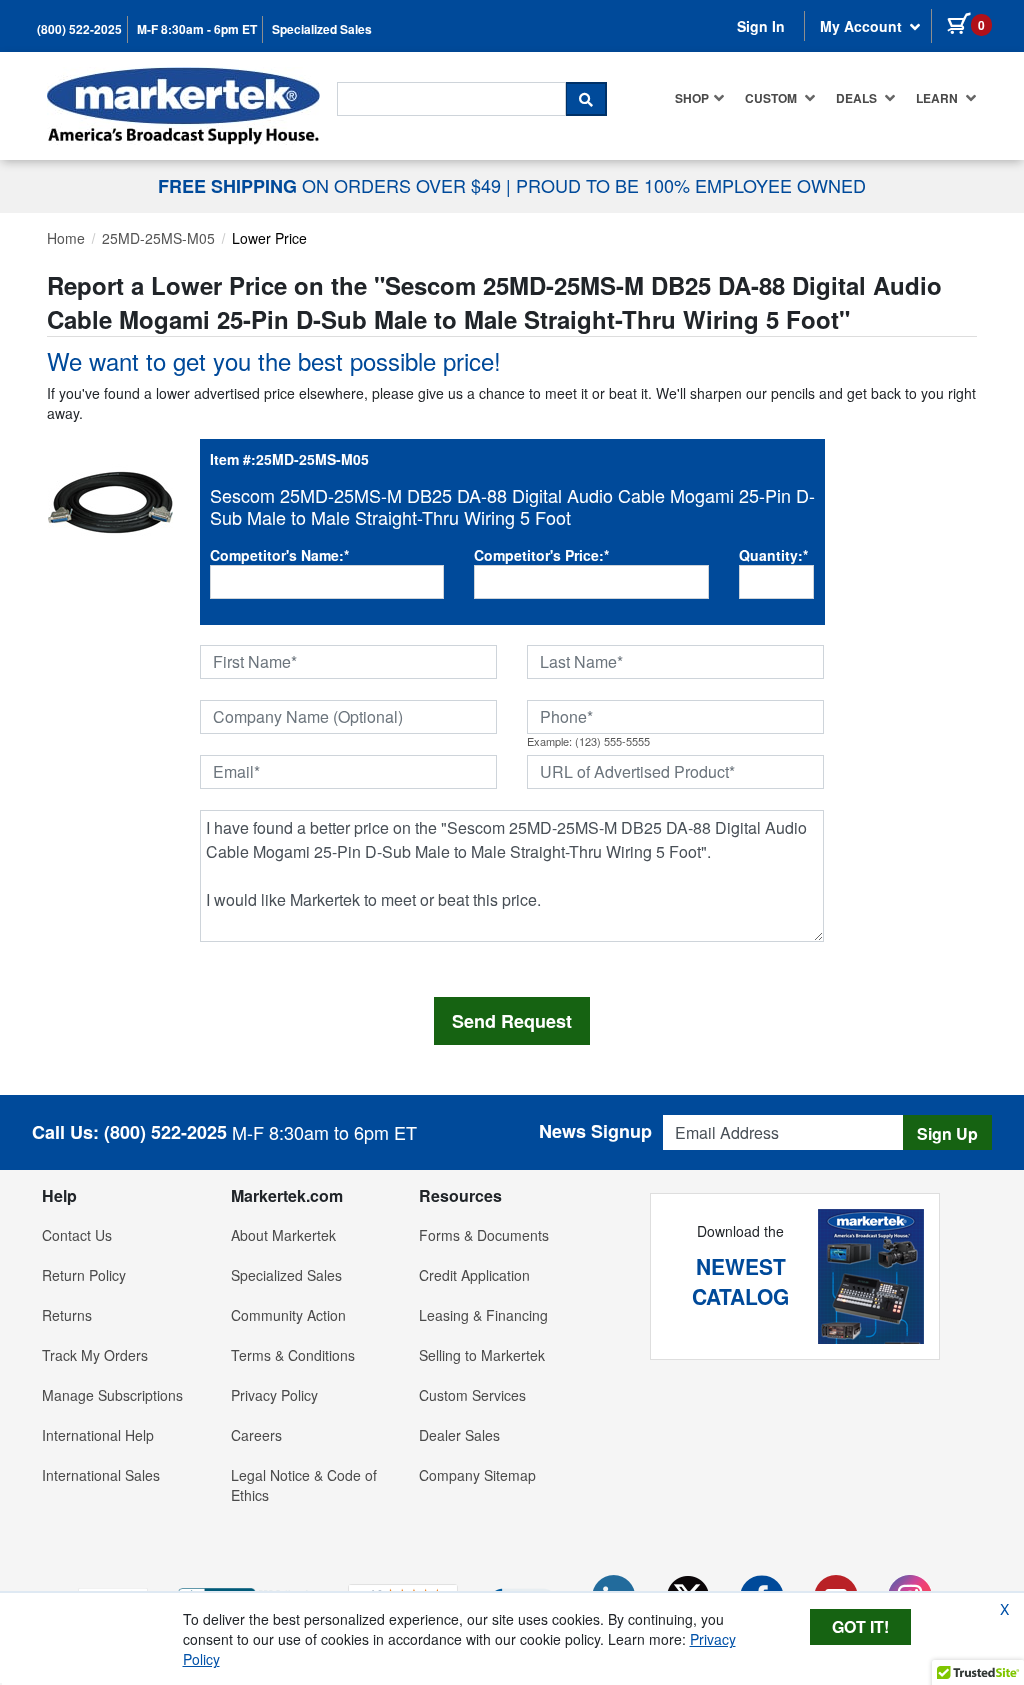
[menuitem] (700, 98)
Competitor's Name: (279, 555)
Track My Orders (95, 1355)
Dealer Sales (459, 1435)
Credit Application (474, 1275)
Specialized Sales (322, 29)
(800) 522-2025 (79, 29)
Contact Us (77, 1235)
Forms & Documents (484, 1235)
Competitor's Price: (541, 555)
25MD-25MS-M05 (158, 238)
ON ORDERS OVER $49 (332, 185)
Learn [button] (938, 98)
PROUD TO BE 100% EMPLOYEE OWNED (691, 185)
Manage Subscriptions (112, 1395)
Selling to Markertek (482, 1355)
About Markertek (283, 1235)
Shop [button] (692, 98)
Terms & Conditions (293, 1355)
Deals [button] (858, 98)
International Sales (101, 1475)
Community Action (288, 1315)
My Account (863, 26)
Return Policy (84, 1275)
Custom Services (472, 1395)
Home (66, 238)
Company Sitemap (477, 1475)
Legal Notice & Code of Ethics (304, 1485)
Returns (67, 1315)
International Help (98, 1435)
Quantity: (773, 555)
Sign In (761, 26)
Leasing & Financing (483, 1315)
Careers (256, 1435)
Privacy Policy (274, 1395)
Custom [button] (772, 98)
